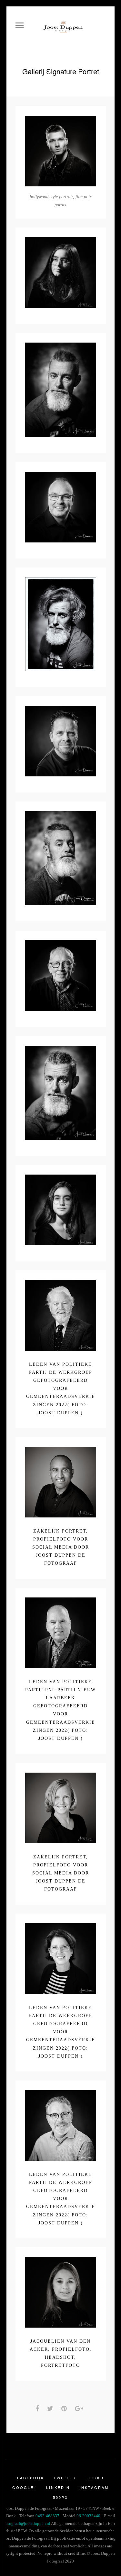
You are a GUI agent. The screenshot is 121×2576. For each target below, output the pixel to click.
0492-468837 (47, 2516)
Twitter (65, 2478)
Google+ (25, 2487)
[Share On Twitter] (51, 2409)
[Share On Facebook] (38, 2409)
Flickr (95, 2478)
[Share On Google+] (80, 2409)
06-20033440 (88, 2516)
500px (60, 2497)
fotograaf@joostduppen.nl (27, 2523)
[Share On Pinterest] (65, 2409)
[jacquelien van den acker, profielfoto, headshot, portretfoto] (50, 2293)
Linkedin (58, 2487)
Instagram (94, 2487)
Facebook (31, 2478)
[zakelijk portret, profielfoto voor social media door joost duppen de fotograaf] (50, 1483)
